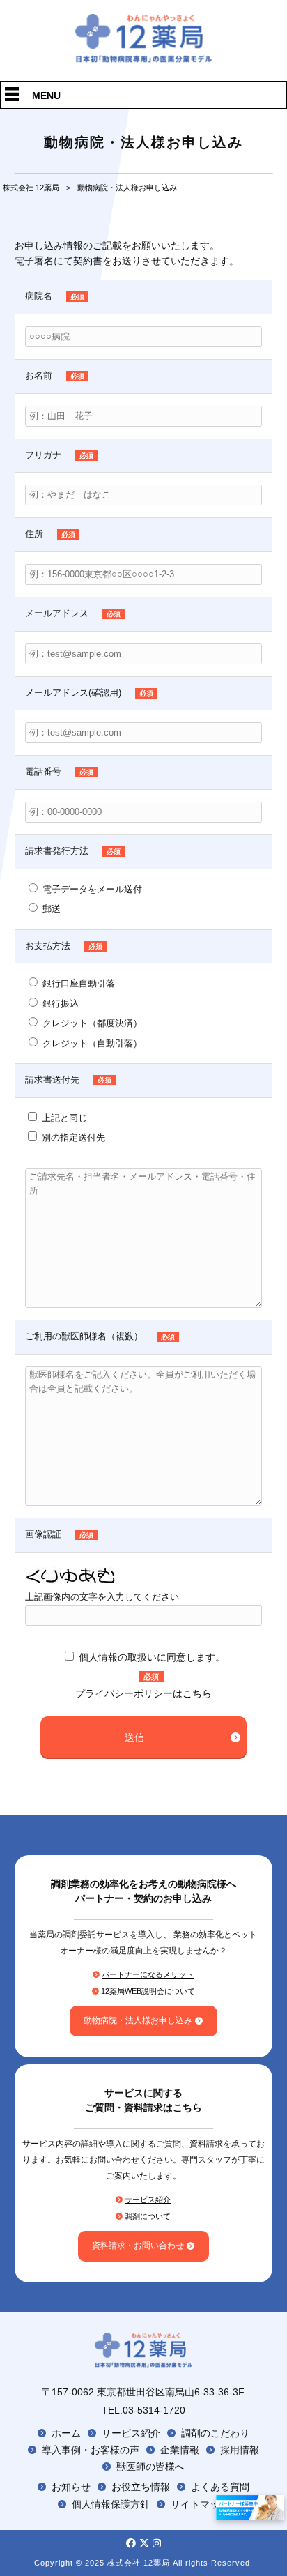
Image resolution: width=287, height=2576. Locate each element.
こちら (197, 1693)
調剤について (148, 2216)
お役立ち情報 (141, 2487)
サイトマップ (200, 2504)
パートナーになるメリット (148, 1974)
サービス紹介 (148, 2200)
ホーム (66, 2433)
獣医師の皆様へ (150, 2467)
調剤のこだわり (215, 2433)
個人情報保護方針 (111, 2504)
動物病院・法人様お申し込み (138, 2020)
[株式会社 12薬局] (144, 59)
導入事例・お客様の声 (91, 2450)
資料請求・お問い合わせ (138, 2246)
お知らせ (71, 2487)
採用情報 (240, 2450)
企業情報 (180, 2450)
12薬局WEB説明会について (148, 1991)
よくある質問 (220, 2487)
